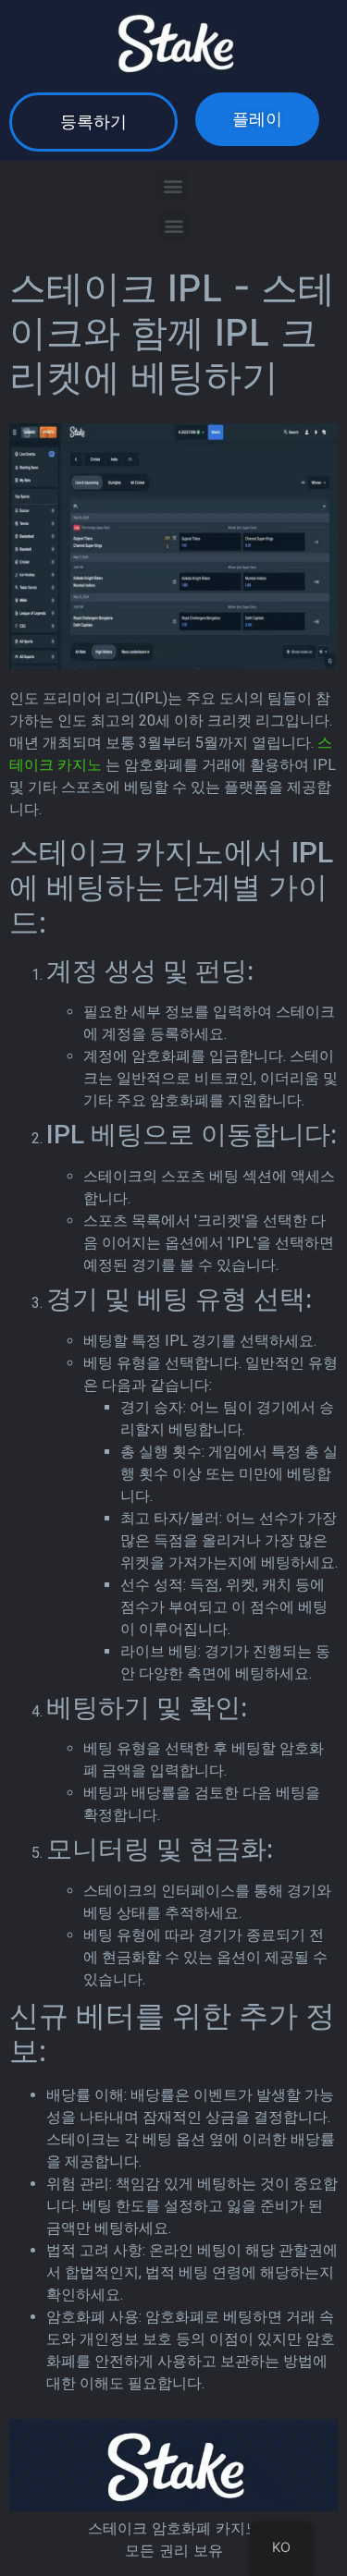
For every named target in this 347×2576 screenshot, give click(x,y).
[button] (93, 122)
